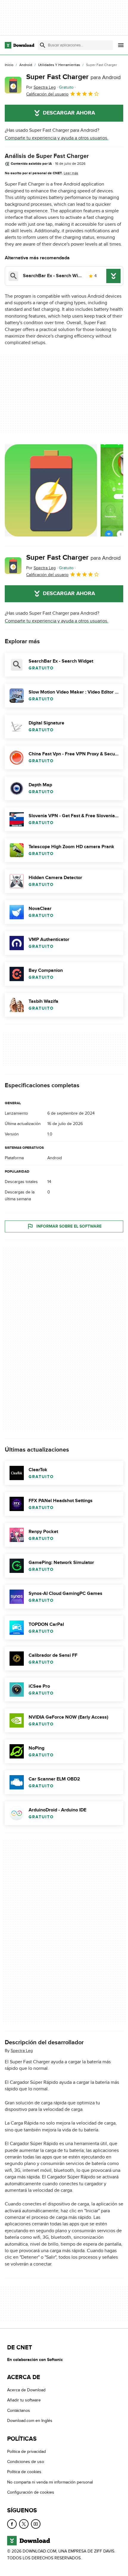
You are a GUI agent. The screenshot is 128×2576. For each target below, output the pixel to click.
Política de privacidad (26, 2452)
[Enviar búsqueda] (43, 45)
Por (41, 87)
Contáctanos (19, 2411)
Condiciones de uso (26, 2462)
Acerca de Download (26, 2390)
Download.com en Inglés (30, 2421)
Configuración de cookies (31, 2492)
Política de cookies (24, 2472)
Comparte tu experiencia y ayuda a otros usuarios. (57, 138)
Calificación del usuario (47, 94)
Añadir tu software (24, 2400)
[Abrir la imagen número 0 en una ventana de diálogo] (51, 490)
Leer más (71, 173)
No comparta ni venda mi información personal (50, 2482)
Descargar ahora (69, 113)
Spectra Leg (22, 2051)
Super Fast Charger (73, 77)
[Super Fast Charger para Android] (13, 85)
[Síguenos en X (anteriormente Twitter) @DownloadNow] (24, 2524)
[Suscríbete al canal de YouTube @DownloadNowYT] (36, 2524)
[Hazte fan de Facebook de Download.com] (12, 2524)
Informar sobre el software (69, 1226)
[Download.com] (19, 45)
